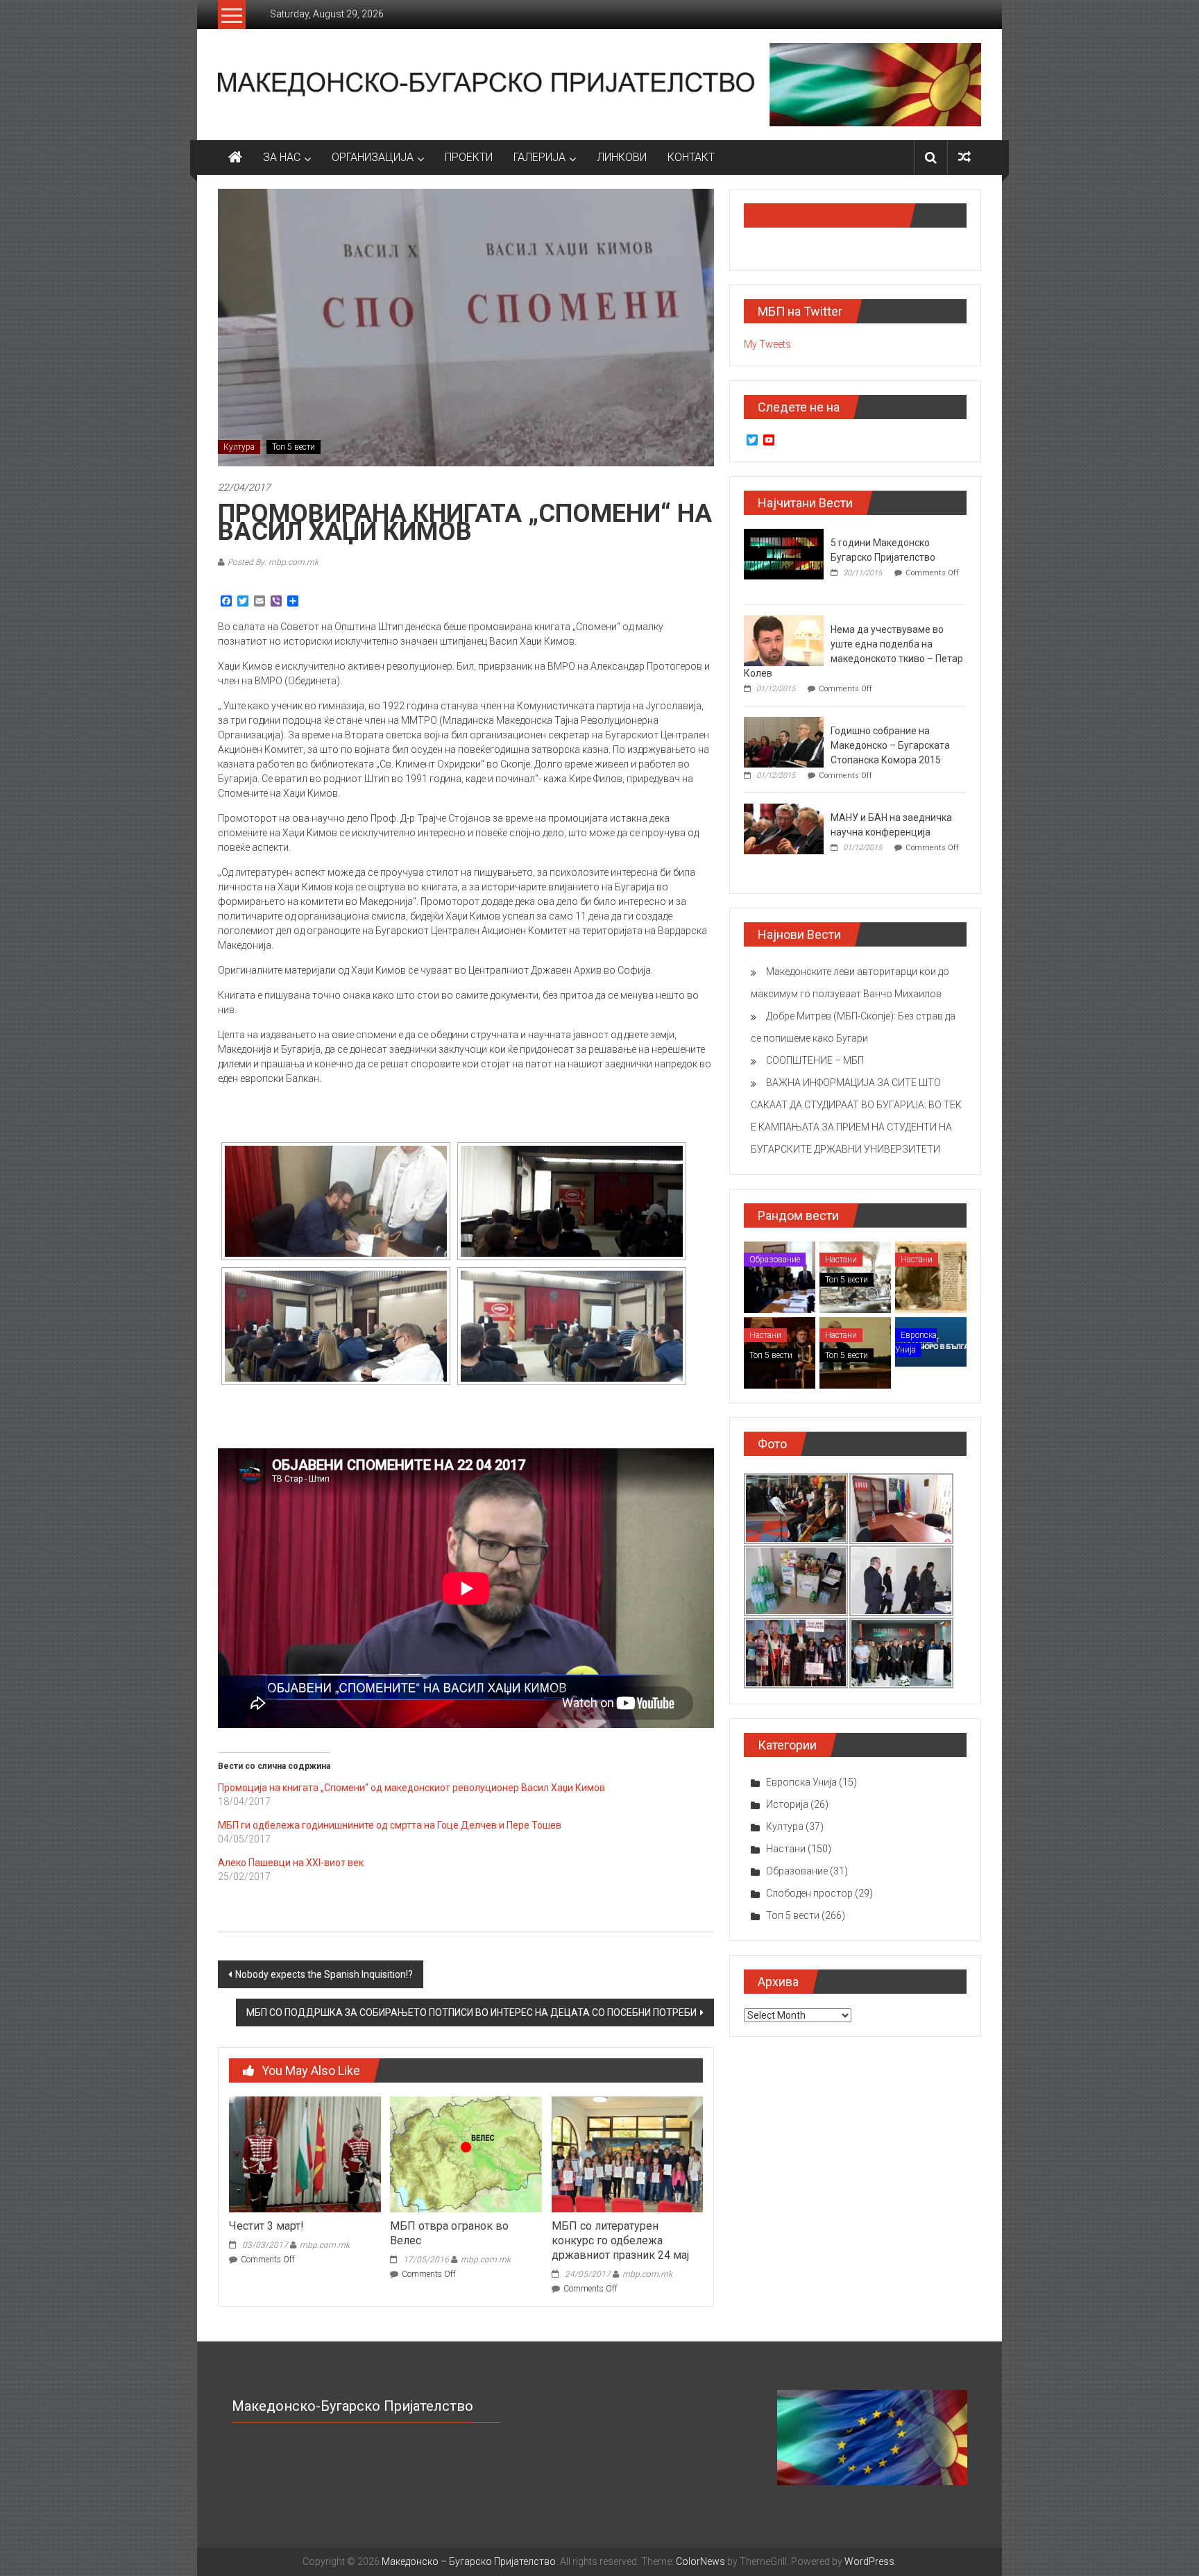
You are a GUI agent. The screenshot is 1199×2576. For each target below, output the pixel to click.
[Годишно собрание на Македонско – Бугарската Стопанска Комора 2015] (784, 741)
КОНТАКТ (691, 157)
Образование (775, 1260)
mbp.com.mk (325, 2245)
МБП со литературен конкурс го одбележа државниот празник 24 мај (620, 2240)
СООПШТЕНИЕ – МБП (815, 1060)
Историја (787, 1804)
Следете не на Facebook (827, 215)
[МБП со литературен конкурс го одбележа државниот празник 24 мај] (627, 2153)
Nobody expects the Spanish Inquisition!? (324, 1974)
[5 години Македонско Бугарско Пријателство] (784, 553)
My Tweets (767, 344)
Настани (841, 1260)
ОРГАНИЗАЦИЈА (373, 157)
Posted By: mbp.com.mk (273, 562)
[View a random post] (964, 157)
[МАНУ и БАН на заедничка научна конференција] (784, 828)
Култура (239, 447)
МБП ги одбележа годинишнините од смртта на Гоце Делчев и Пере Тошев (390, 1825)
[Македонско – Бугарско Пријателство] (235, 158)
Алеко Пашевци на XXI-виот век (291, 1863)
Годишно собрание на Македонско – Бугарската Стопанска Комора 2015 (890, 745)
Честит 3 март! (266, 2226)
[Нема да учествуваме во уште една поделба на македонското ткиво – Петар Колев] (784, 640)
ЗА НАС (282, 157)
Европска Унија (916, 1342)
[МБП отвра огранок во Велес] (466, 2153)
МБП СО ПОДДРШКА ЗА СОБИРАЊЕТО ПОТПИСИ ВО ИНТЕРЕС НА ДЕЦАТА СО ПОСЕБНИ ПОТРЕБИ (471, 2012)
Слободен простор (809, 1893)
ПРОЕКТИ (469, 157)
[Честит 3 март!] (305, 2153)
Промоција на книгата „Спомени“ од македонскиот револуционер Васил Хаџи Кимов (411, 1788)
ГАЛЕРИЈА (539, 157)
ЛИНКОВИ (622, 157)
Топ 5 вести (294, 447)
